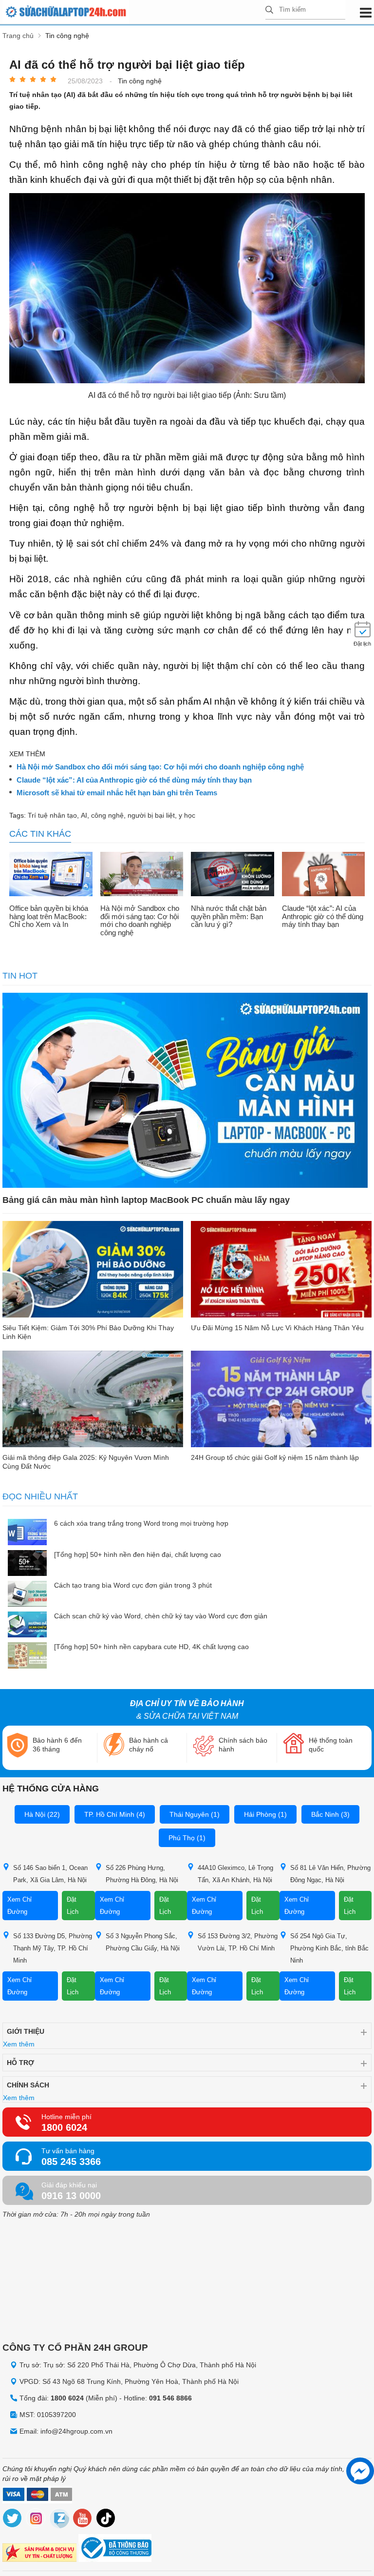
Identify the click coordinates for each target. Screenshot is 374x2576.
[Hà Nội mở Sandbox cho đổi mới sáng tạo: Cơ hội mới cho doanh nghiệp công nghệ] (142, 875)
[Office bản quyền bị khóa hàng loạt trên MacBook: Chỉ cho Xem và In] (51, 875)
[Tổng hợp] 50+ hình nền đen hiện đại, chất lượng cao (138, 1554)
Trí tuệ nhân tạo (52, 815)
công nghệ (107, 815)
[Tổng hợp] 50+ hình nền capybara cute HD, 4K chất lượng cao (151, 1647)
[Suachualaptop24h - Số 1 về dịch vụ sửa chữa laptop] (134, 12)
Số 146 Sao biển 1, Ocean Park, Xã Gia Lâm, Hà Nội (50, 1874)
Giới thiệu (26, 2031)
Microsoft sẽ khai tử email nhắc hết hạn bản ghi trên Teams (117, 793)
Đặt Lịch (73, 1906)
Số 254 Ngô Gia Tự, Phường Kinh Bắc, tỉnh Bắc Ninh (329, 1948)
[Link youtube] (83, 2520)
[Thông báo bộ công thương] (115, 2549)
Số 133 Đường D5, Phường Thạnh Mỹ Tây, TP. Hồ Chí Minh (53, 1948)
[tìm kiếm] (269, 10)
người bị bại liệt (151, 815)
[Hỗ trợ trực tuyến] (360, 2471)
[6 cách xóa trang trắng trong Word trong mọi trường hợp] (27, 1533)
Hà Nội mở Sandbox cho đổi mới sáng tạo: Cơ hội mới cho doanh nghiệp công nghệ (160, 767)
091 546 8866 (170, 2398)
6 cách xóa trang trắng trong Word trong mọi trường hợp (141, 1523)
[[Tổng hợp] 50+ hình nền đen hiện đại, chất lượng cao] (27, 1564)
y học (187, 815)
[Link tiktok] (106, 2520)
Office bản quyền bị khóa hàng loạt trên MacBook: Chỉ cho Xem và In (49, 916)
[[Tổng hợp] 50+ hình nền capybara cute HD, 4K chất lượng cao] (27, 1656)
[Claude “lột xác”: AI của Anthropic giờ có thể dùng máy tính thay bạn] (324, 875)
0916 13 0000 (71, 2196)
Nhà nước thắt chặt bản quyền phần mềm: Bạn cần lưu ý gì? (229, 916)
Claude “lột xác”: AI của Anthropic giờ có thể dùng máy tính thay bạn (134, 780)
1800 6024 (64, 2127)
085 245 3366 (71, 2162)
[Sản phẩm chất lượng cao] (39, 2554)
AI (84, 815)
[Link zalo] (59, 2520)
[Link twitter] (13, 2520)
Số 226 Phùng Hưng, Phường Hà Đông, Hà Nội (142, 1874)
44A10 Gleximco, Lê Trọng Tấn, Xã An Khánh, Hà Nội (235, 1874)
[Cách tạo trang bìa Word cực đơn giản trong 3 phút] (27, 1595)
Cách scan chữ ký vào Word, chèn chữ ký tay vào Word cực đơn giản (161, 1616)
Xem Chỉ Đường (19, 1906)
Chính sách (28, 2085)
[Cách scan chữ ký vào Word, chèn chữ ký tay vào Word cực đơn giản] (27, 1625)
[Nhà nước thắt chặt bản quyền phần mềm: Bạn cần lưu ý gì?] (233, 875)
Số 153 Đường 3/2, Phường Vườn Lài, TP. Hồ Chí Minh (238, 1942)
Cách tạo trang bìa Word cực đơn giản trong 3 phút (133, 1585)
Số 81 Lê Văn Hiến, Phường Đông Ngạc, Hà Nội (330, 1874)
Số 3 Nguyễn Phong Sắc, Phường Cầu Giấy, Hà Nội (143, 1942)
